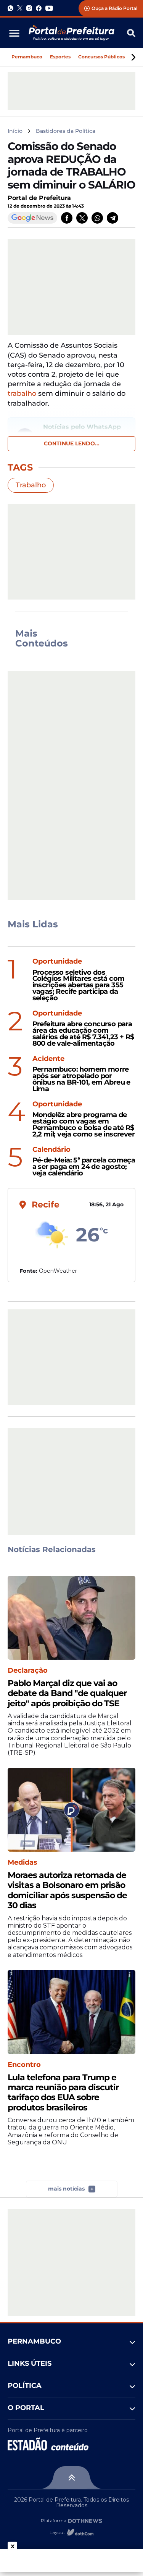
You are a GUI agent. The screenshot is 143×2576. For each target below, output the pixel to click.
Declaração (28, 1671)
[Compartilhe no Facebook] (67, 218)
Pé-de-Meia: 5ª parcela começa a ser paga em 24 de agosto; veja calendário (84, 1167)
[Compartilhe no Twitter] (82, 218)
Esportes (60, 57)
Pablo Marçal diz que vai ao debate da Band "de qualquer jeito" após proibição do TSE (67, 1693)
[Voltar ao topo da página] (71, 2478)
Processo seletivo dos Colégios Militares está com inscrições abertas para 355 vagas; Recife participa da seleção (79, 985)
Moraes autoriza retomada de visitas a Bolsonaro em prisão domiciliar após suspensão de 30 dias (67, 1890)
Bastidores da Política (66, 131)
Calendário (51, 1150)
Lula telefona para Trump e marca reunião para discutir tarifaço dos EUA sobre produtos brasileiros (63, 2093)
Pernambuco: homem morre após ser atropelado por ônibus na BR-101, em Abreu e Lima (81, 1079)
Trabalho (31, 485)
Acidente (48, 1059)
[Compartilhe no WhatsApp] (97, 218)
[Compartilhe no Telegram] (112, 218)
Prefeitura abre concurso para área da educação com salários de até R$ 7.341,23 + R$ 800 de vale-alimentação (83, 1034)
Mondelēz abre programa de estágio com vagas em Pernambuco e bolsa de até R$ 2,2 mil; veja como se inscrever (84, 1124)
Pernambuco (27, 57)
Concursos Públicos (101, 57)
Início (15, 131)
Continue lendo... (72, 443)
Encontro (24, 2065)
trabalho (22, 393)
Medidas (22, 1863)
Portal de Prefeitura (39, 198)
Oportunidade (57, 962)
